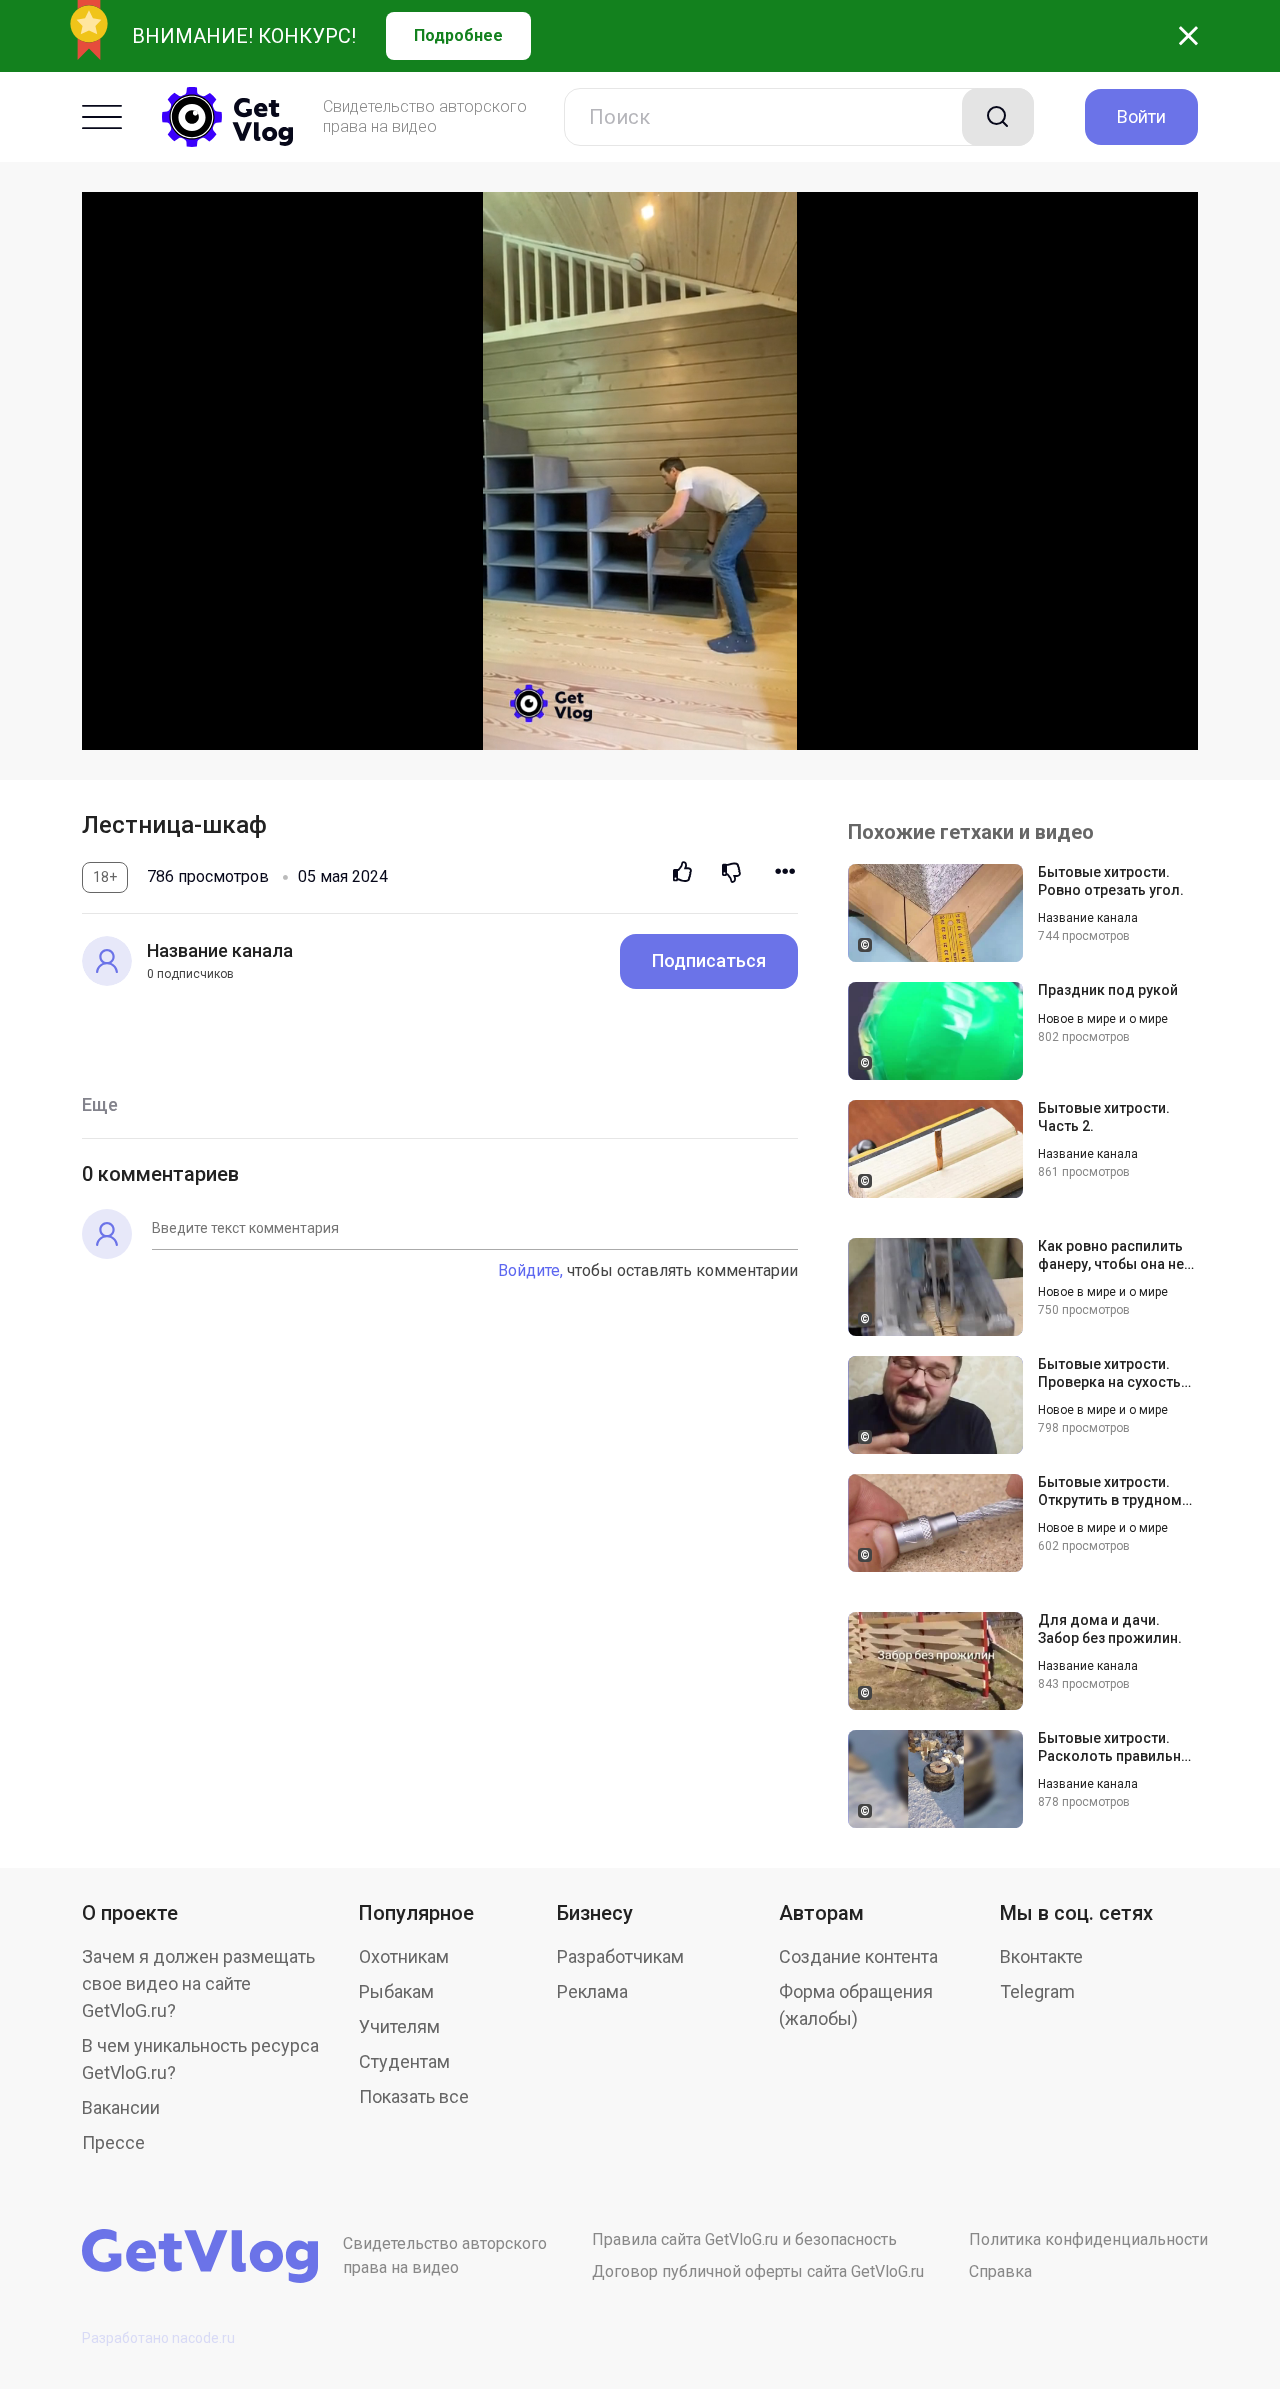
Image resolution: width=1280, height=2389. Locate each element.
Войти (1141, 116)
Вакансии (121, 2107)
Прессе (113, 2142)
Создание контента (858, 1956)
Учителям (399, 2026)
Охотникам (404, 1956)
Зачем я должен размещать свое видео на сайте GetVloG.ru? (198, 1983)
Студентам (404, 2061)
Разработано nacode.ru (158, 2338)
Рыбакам (396, 1991)
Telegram (1037, 1991)
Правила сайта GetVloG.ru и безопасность (744, 2239)
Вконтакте (1041, 1956)
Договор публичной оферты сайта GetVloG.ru (758, 2271)
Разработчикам (620, 1956)
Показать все (414, 2096)
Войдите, (530, 1270)
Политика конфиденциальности (1088, 2239)
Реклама (592, 1991)
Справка (1000, 2271)
